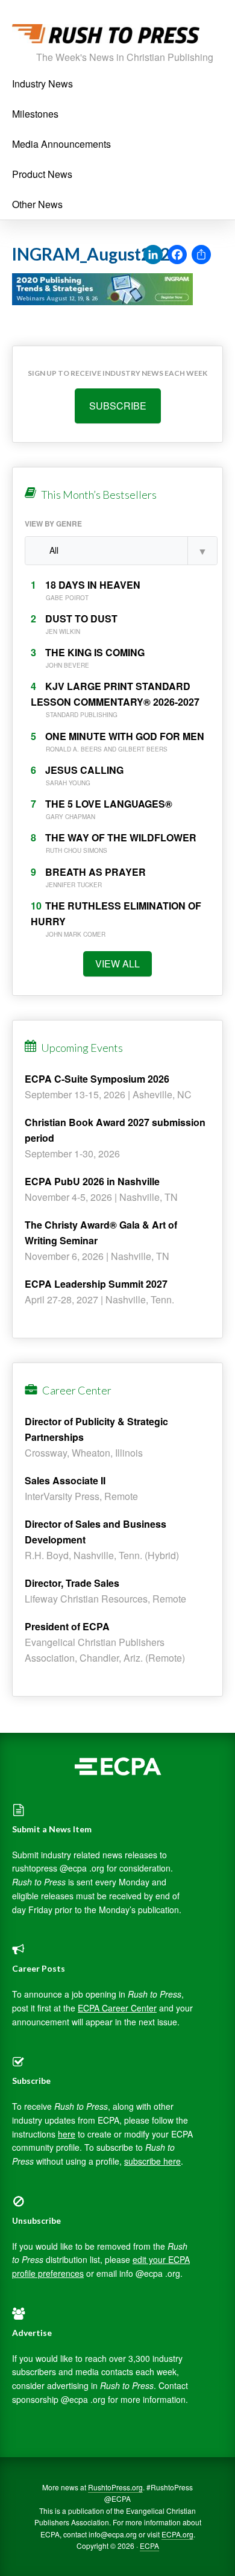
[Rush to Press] (106, 37)
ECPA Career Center (117, 2008)
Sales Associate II (65, 1480)
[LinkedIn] (153, 255)
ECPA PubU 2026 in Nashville (92, 1181)
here (67, 2134)
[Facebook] (177, 255)
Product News (42, 174)
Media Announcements (61, 144)
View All (117, 964)
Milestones (35, 114)
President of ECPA (67, 1626)
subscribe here (152, 2161)
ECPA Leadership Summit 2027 (96, 1284)
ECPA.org (177, 2534)
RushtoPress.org (115, 2487)
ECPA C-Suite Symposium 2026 (97, 1079)
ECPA (149, 2546)
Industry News (42, 84)
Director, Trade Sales (72, 1583)
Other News (37, 204)
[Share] (201, 255)
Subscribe (118, 406)
